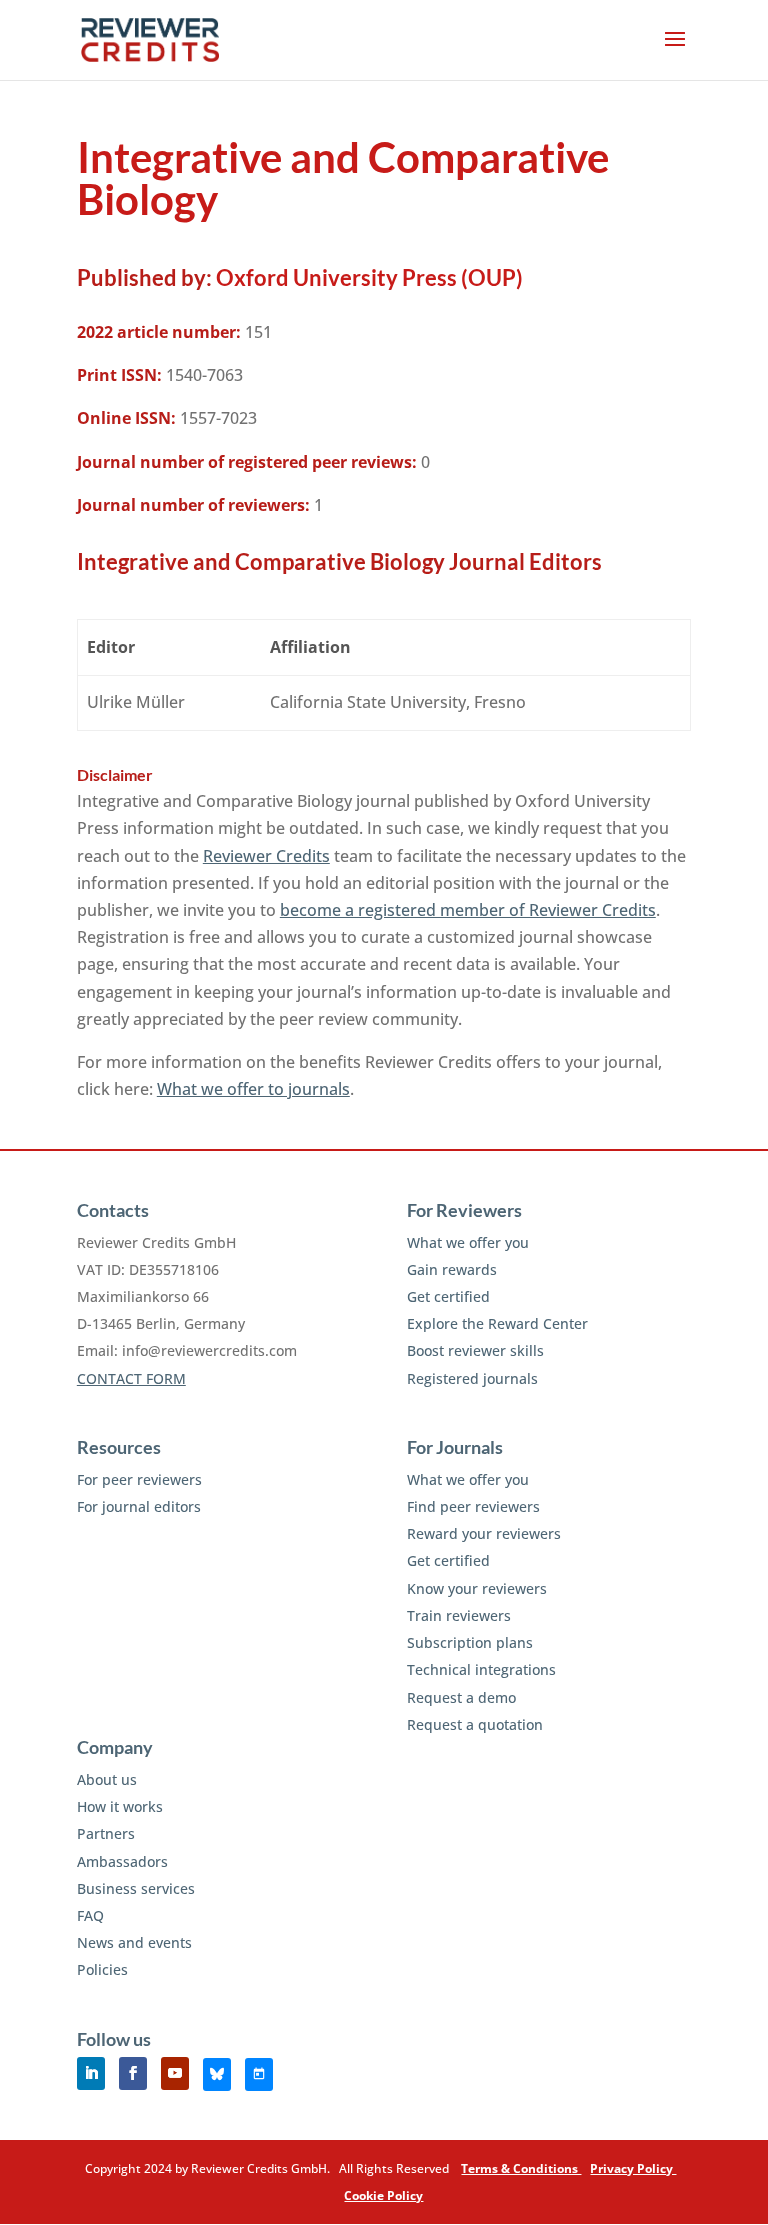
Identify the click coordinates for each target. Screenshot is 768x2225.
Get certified (448, 1296)
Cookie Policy (383, 2195)
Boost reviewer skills (475, 1350)
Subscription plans (470, 1642)
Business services (136, 1888)
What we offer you (468, 1242)
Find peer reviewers (473, 1506)
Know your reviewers (477, 1588)
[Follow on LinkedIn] (91, 2073)
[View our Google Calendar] (259, 2074)
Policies (102, 1969)
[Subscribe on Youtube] (175, 2073)
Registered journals (472, 1378)
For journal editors (139, 1506)
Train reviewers (459, 1615)
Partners (106, 1833)
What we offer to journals (253, 1089)
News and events (134, 1942)
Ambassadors (122, 1861)
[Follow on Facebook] (133, 2073)
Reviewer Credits (266, 856)
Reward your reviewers (484, 1533)
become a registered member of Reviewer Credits (468, 910)
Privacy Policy (633, 2168)
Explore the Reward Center (497, 1323)
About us (107, 1779)
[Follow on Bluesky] (217, 2074)
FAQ (90, 1915)
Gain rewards (452, 1269)
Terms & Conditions (521, 2168)
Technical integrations (481, 1669)
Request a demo (461, 1697)
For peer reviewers (139, 1479)
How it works (120, 1806)
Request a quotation (475, 1724)
